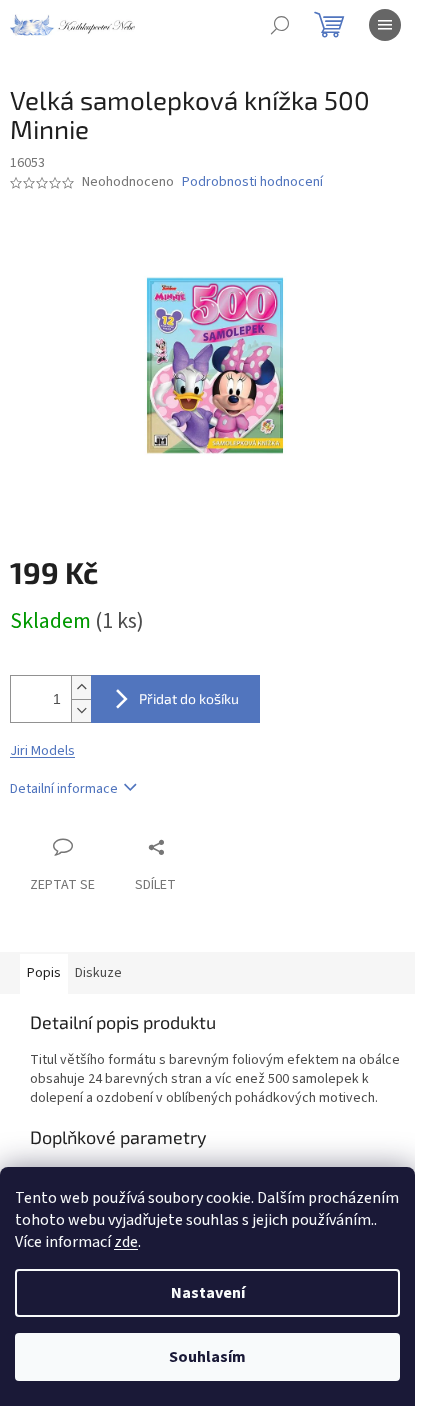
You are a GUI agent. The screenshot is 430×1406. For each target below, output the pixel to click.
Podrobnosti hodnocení (252, 182)
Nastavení (208, 1293)
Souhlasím (207, 1357)
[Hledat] (280, 25)
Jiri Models (42, 751)
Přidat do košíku (189, 698)
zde (126, 1242)
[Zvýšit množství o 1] (81, 687)
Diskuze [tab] (98, 973)
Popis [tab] (44, 973)
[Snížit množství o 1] (81, 710)
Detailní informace (64, 789)
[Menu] (385, 25)
